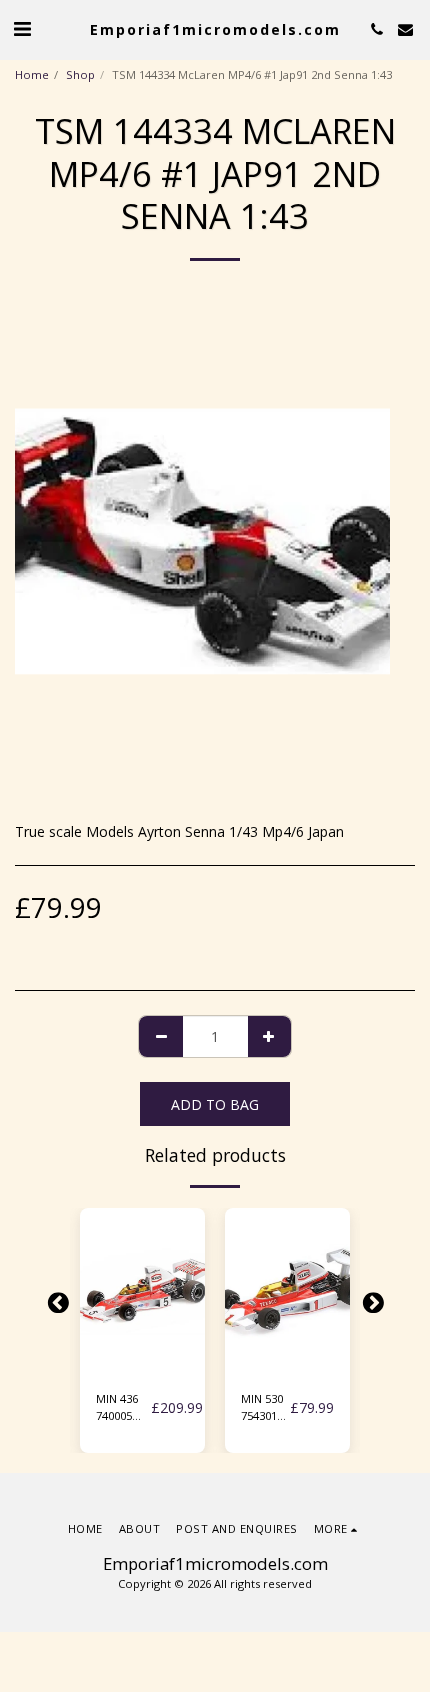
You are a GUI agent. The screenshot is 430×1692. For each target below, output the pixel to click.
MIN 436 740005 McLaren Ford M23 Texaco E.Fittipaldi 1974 (123, 1408)
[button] (22, 28)
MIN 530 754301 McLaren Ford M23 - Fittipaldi (264, 1408)
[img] (142, 1291)
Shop (80, 74)
